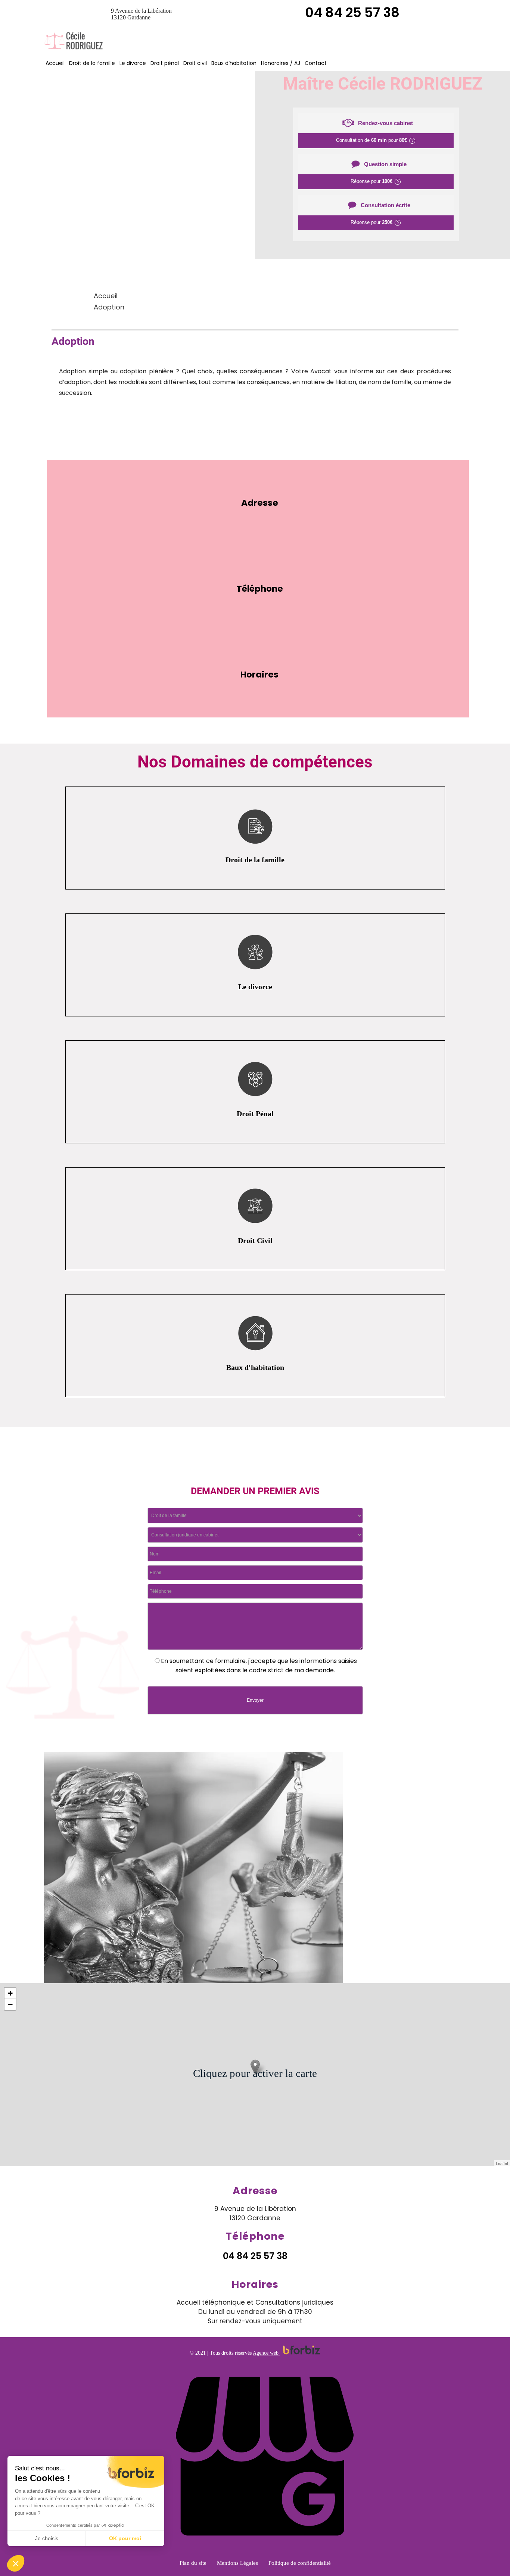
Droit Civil (255, 1240)
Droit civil (195, 63)
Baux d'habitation (255, 1367)
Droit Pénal (255, 1113)
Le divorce (133, 63)
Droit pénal (165, 63)
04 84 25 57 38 (352, 13)
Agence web (266, 2353)
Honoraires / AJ (281, 63)
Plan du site (193, 2563)
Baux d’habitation (234, 63)
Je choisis (47, 2538)
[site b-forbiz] (302, 2353)
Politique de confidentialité (300, 2563)
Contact (316, 63)
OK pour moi (125, 2538)
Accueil (55, 63)
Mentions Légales (237, 2563)
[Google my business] (265, 2550)
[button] (16, 2563)
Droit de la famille (92, 63)
